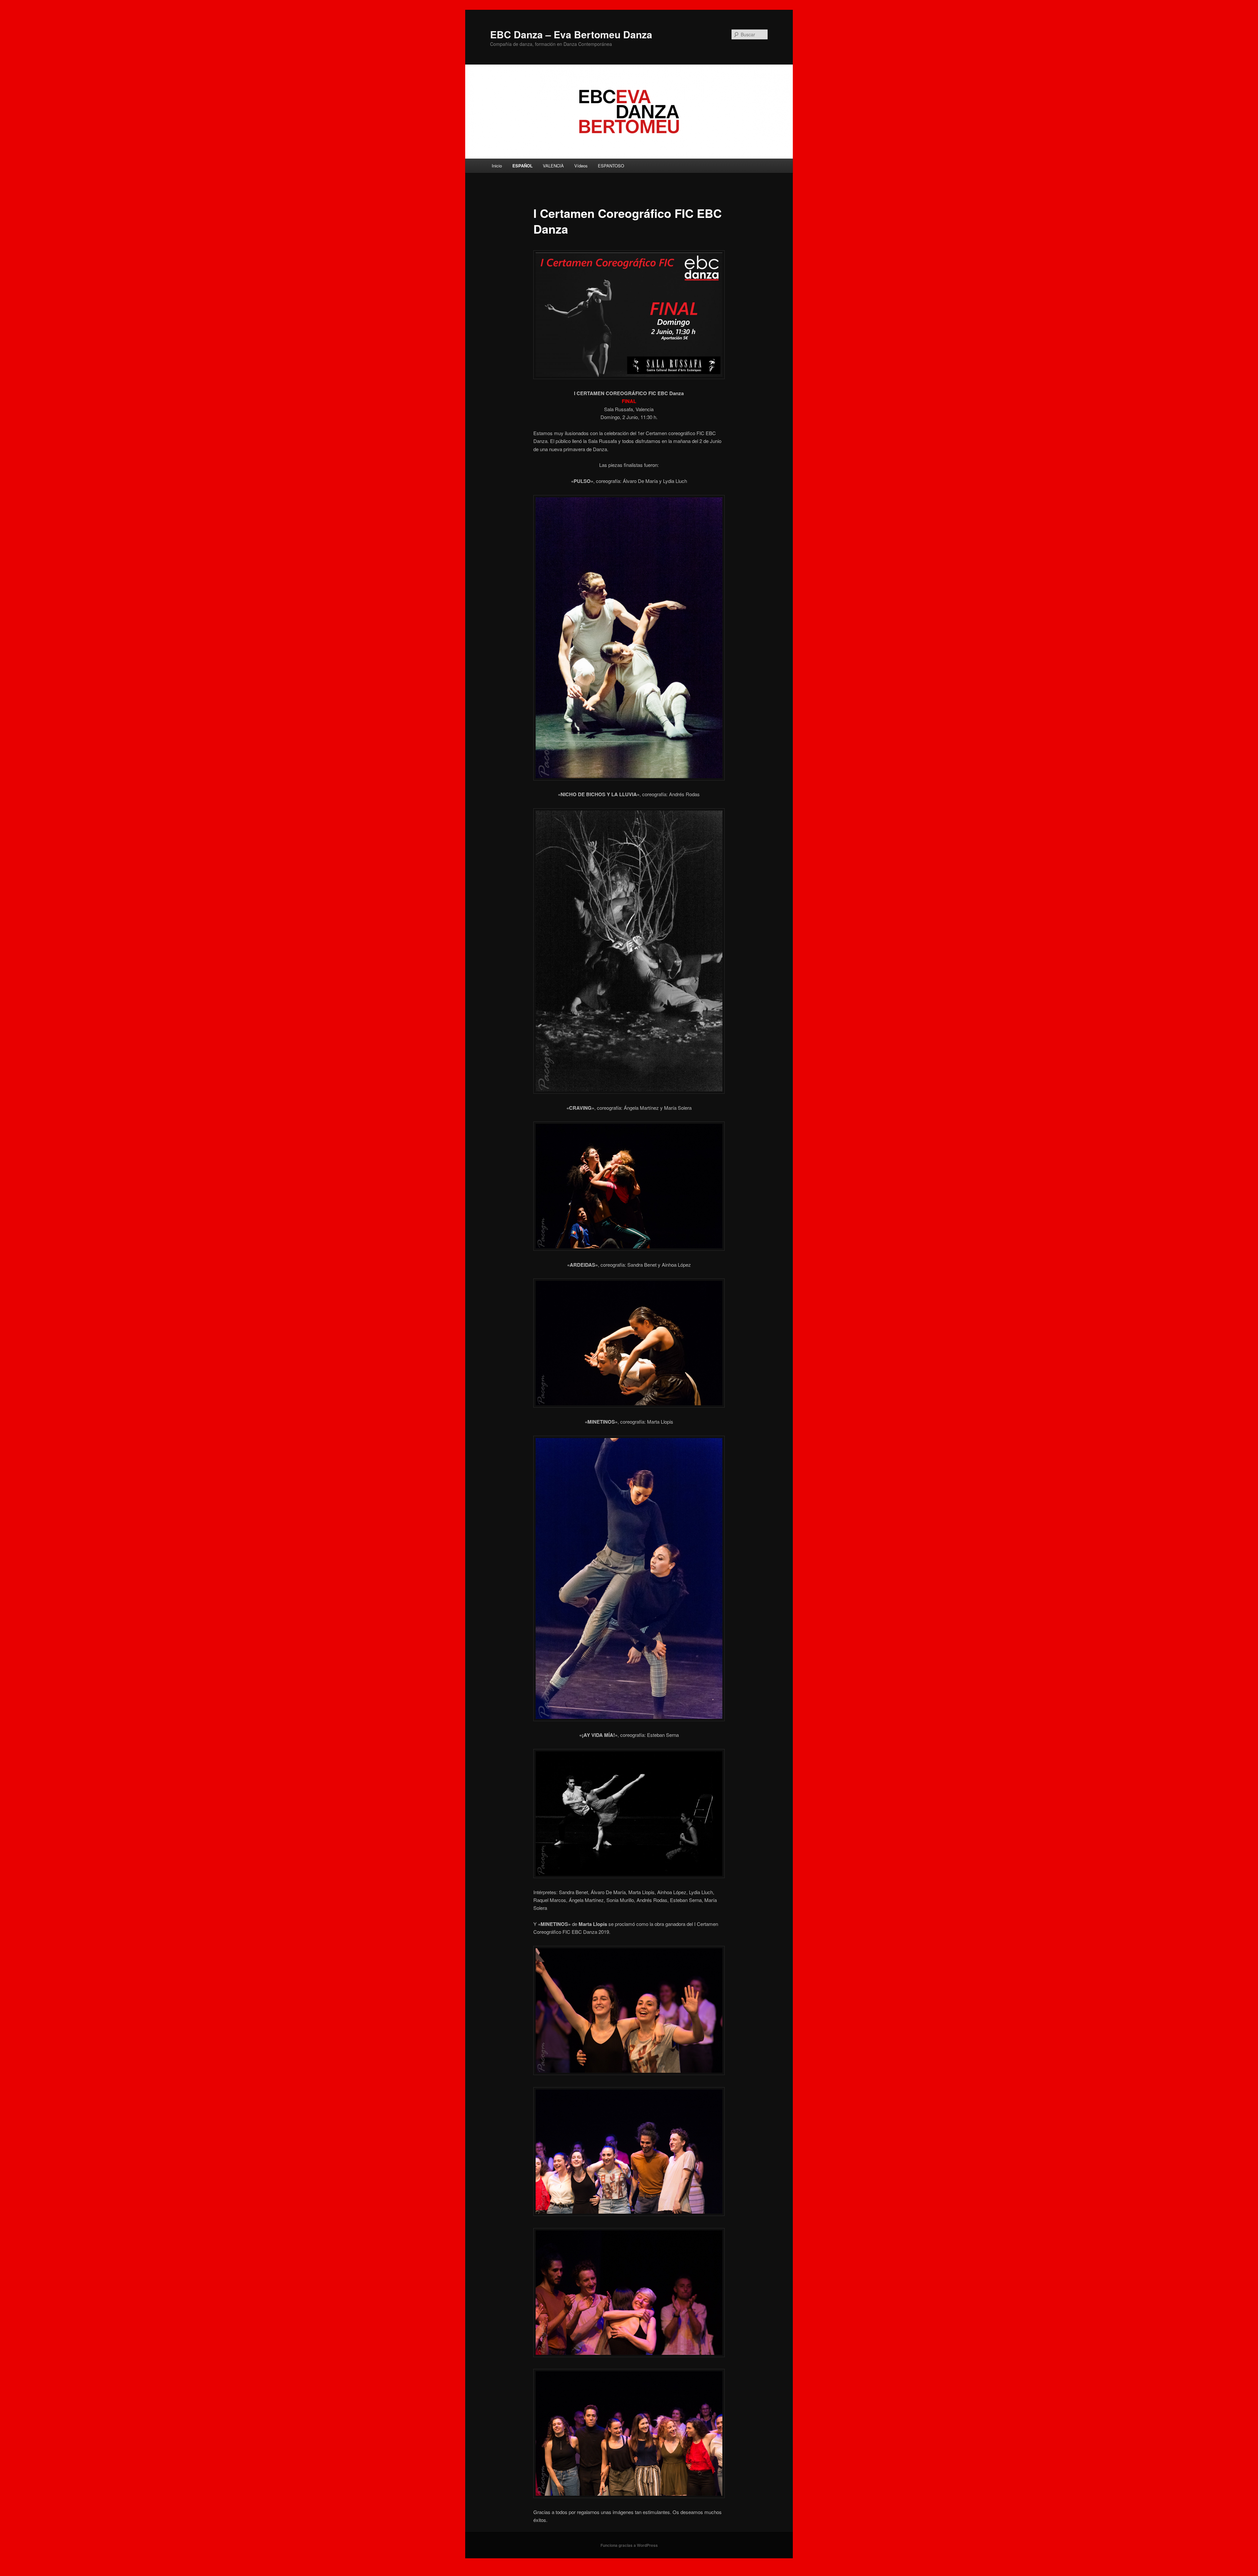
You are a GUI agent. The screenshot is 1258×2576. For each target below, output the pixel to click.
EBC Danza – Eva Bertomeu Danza (571, 34)
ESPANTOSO (611, 166)
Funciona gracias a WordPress (629, 2545)
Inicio (497, 166)
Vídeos (581, 166)
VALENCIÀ (553, 166)
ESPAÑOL (523, 166)
